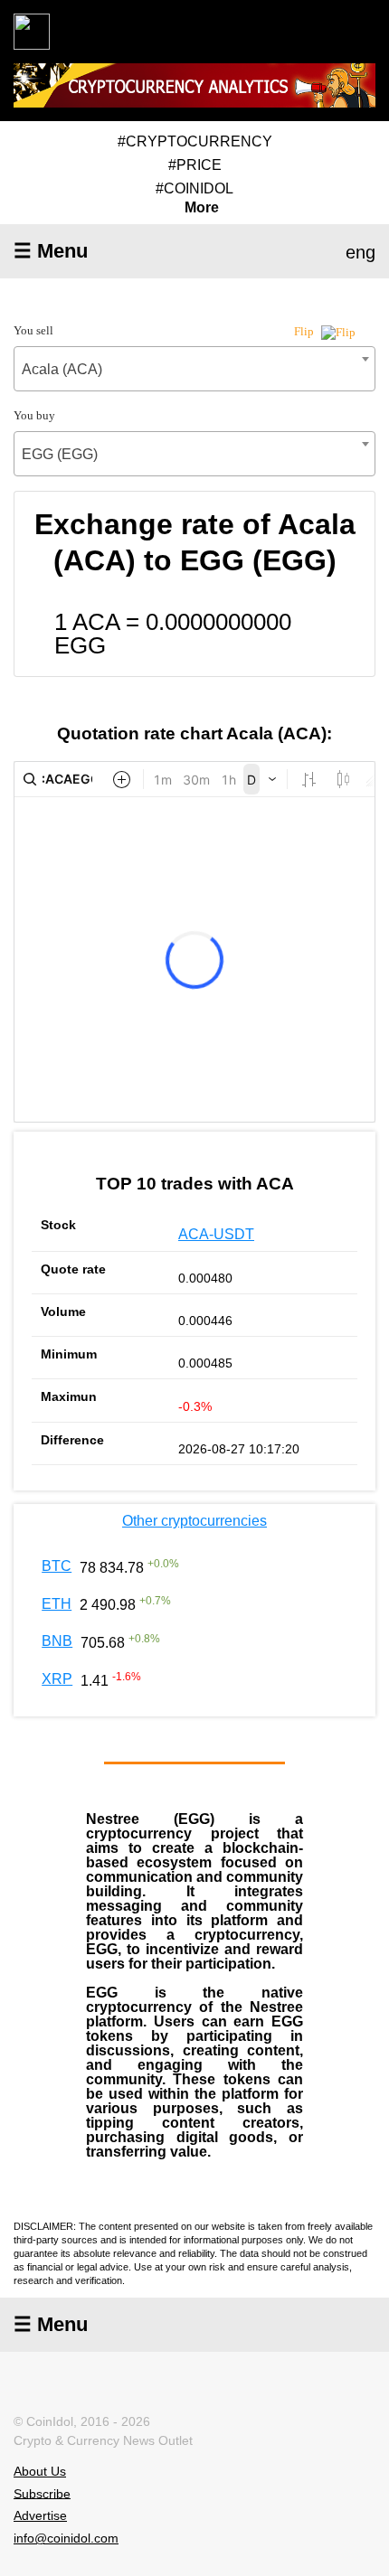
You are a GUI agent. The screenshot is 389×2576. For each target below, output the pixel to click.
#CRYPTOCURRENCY (195, 141)
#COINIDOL (194, 188)
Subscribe (42, 2493)
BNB (57, 1641)
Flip (305, 331)
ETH (57, 1604)
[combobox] (194, 369)
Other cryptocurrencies (194, 1521)
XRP (57, 1679)
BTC (57, 1566)
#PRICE (195, 165)
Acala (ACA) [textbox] (62, 369)
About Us (40, 2471)
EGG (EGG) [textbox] (60, 454)
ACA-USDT (216, 1234)
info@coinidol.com (66, 2538)
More (202, 208)
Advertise (40, 2515)
